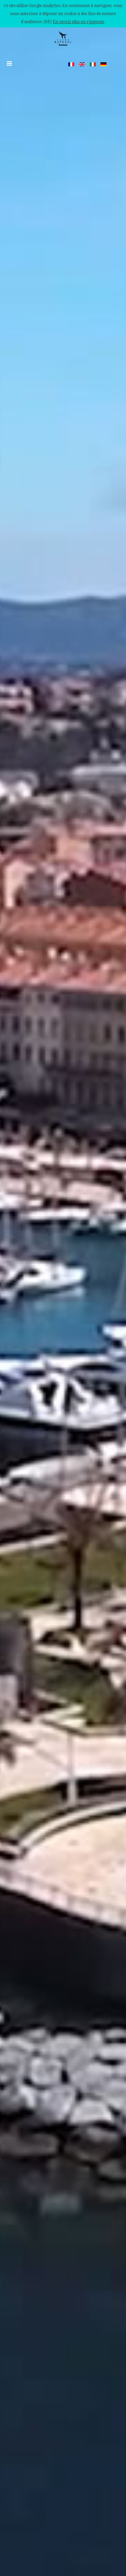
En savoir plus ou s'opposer (78, 22)
